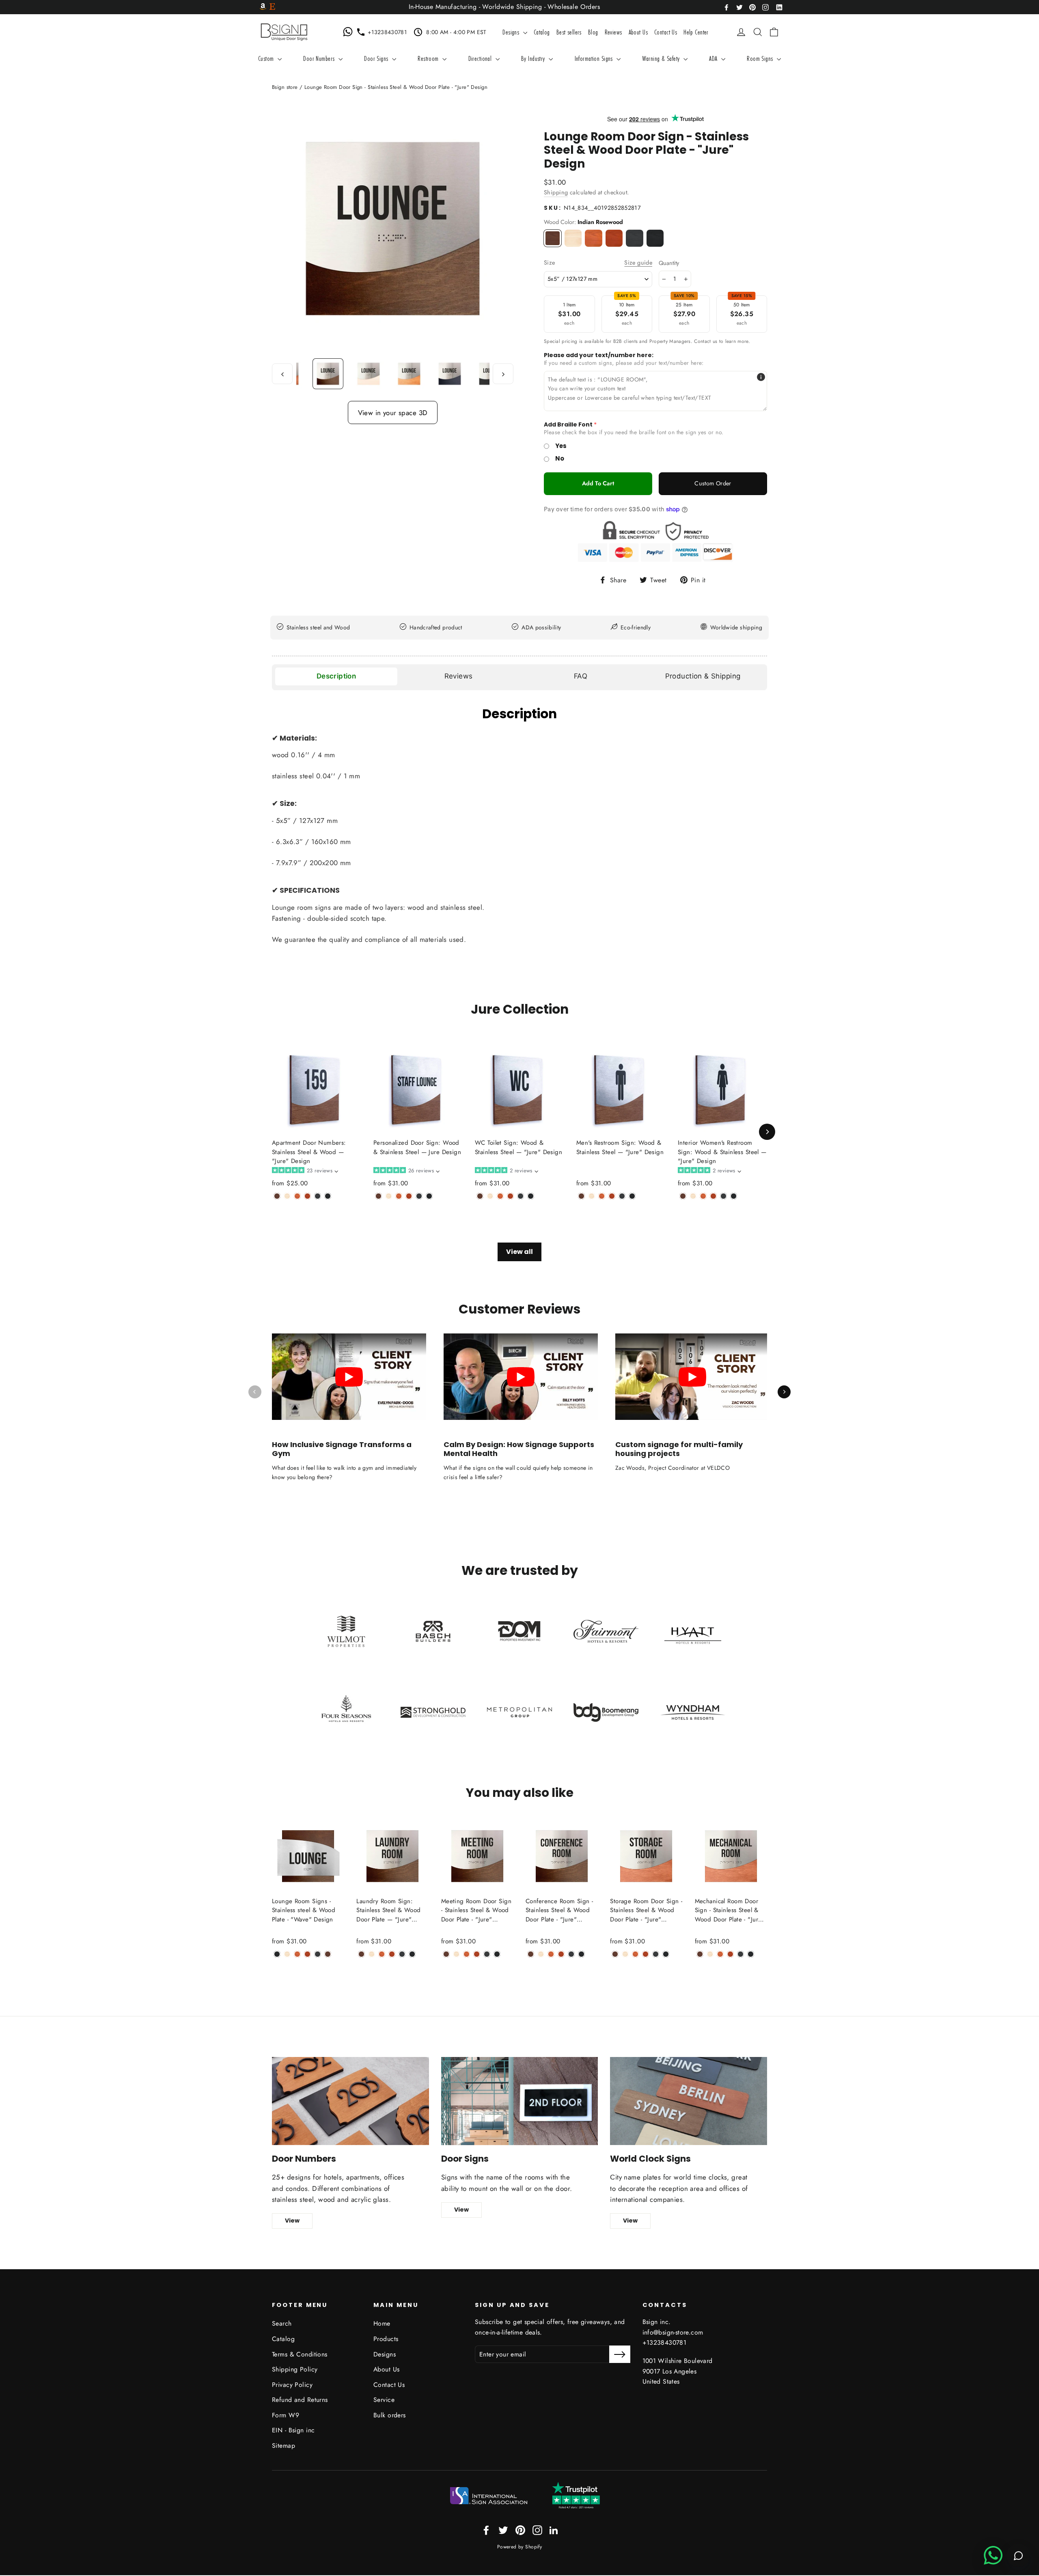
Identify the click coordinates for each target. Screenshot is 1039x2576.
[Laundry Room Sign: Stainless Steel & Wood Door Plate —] (361, 1954)
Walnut (594, 238)
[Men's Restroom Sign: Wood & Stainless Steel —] (581, 1196)
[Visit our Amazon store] (263, 7)
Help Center (696, 32)
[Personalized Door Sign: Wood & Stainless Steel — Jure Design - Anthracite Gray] (419, 1196)
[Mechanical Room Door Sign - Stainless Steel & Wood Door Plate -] (700, 1954)
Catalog (542, 32)
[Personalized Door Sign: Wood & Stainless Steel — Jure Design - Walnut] (399, 1196)
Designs (512, 32)
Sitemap (283, 2446)
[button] (305, 1171)
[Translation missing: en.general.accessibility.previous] (255, 1392)
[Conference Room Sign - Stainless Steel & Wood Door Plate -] (531, 1954)
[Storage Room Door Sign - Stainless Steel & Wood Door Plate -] (615, 1954)
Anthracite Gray (635, 238)
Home (382, 2323)
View (292, 2221)
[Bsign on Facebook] (726, 7)
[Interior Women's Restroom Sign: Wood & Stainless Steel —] (683, 1196)
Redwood (614, 238)
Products (386, 2339)
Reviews (613, 32)
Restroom (429, 58)
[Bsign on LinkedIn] (779, 7)
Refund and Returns (300, 2400)
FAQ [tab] (581, 676)
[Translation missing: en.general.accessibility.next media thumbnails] (503, 374)
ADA (714, 58)
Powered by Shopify (520, 2547)
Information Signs (595, 58)
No (560, 458)
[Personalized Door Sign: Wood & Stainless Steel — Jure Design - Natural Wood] (389, 1196)
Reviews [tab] (459, 676)
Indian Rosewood (553, 238)
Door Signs (377, 58)
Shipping (556, 192)
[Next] (767, 1132)
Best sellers (569, 32)
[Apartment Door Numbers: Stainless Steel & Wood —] (277, 1196)
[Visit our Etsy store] (272, 7)
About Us (638, 32)
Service (384, 2400)
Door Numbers (320, 58)
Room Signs (761, 58)
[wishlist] (729, 32)
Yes (561, 446)
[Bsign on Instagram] (765, 7)
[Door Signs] (520, 2101)
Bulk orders (390, 2415)
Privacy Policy (292, 2385)
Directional (481, 58)
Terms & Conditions (300, 2354)
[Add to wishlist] (274, 1209)
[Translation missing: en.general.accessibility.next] (784, 1392)
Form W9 (286, 2415)
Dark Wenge (655, 238)
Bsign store (285, 87)
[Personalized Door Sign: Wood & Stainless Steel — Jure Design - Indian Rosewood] (378, 1196)
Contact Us (666, 32)
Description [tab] (336, 676)
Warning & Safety (662, 58)
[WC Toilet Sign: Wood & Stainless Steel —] (480, 1196)
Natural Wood (573, 238)
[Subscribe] (620, 2354)
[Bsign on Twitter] (739, 7)
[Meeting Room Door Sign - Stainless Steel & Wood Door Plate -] (446, 1954)
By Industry (534, 58)
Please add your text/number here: (599, 355)
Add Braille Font (568, 425)
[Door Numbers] (350, 2101)
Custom (267, 58)
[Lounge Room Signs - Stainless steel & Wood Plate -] (277, 1954)
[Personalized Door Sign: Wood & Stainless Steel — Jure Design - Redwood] (409, 1196)
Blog (593, 32)
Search (282, 2323)
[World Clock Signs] (689, 2101)
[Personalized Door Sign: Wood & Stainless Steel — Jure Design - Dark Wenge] (429, 1196)
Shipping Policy (295, 2369)
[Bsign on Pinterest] (752, 7)
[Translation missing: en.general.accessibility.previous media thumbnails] (282, 374)
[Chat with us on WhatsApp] (349, 32)
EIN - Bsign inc (293, 2430)
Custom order (713, 483)
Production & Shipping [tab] (703, 676)
